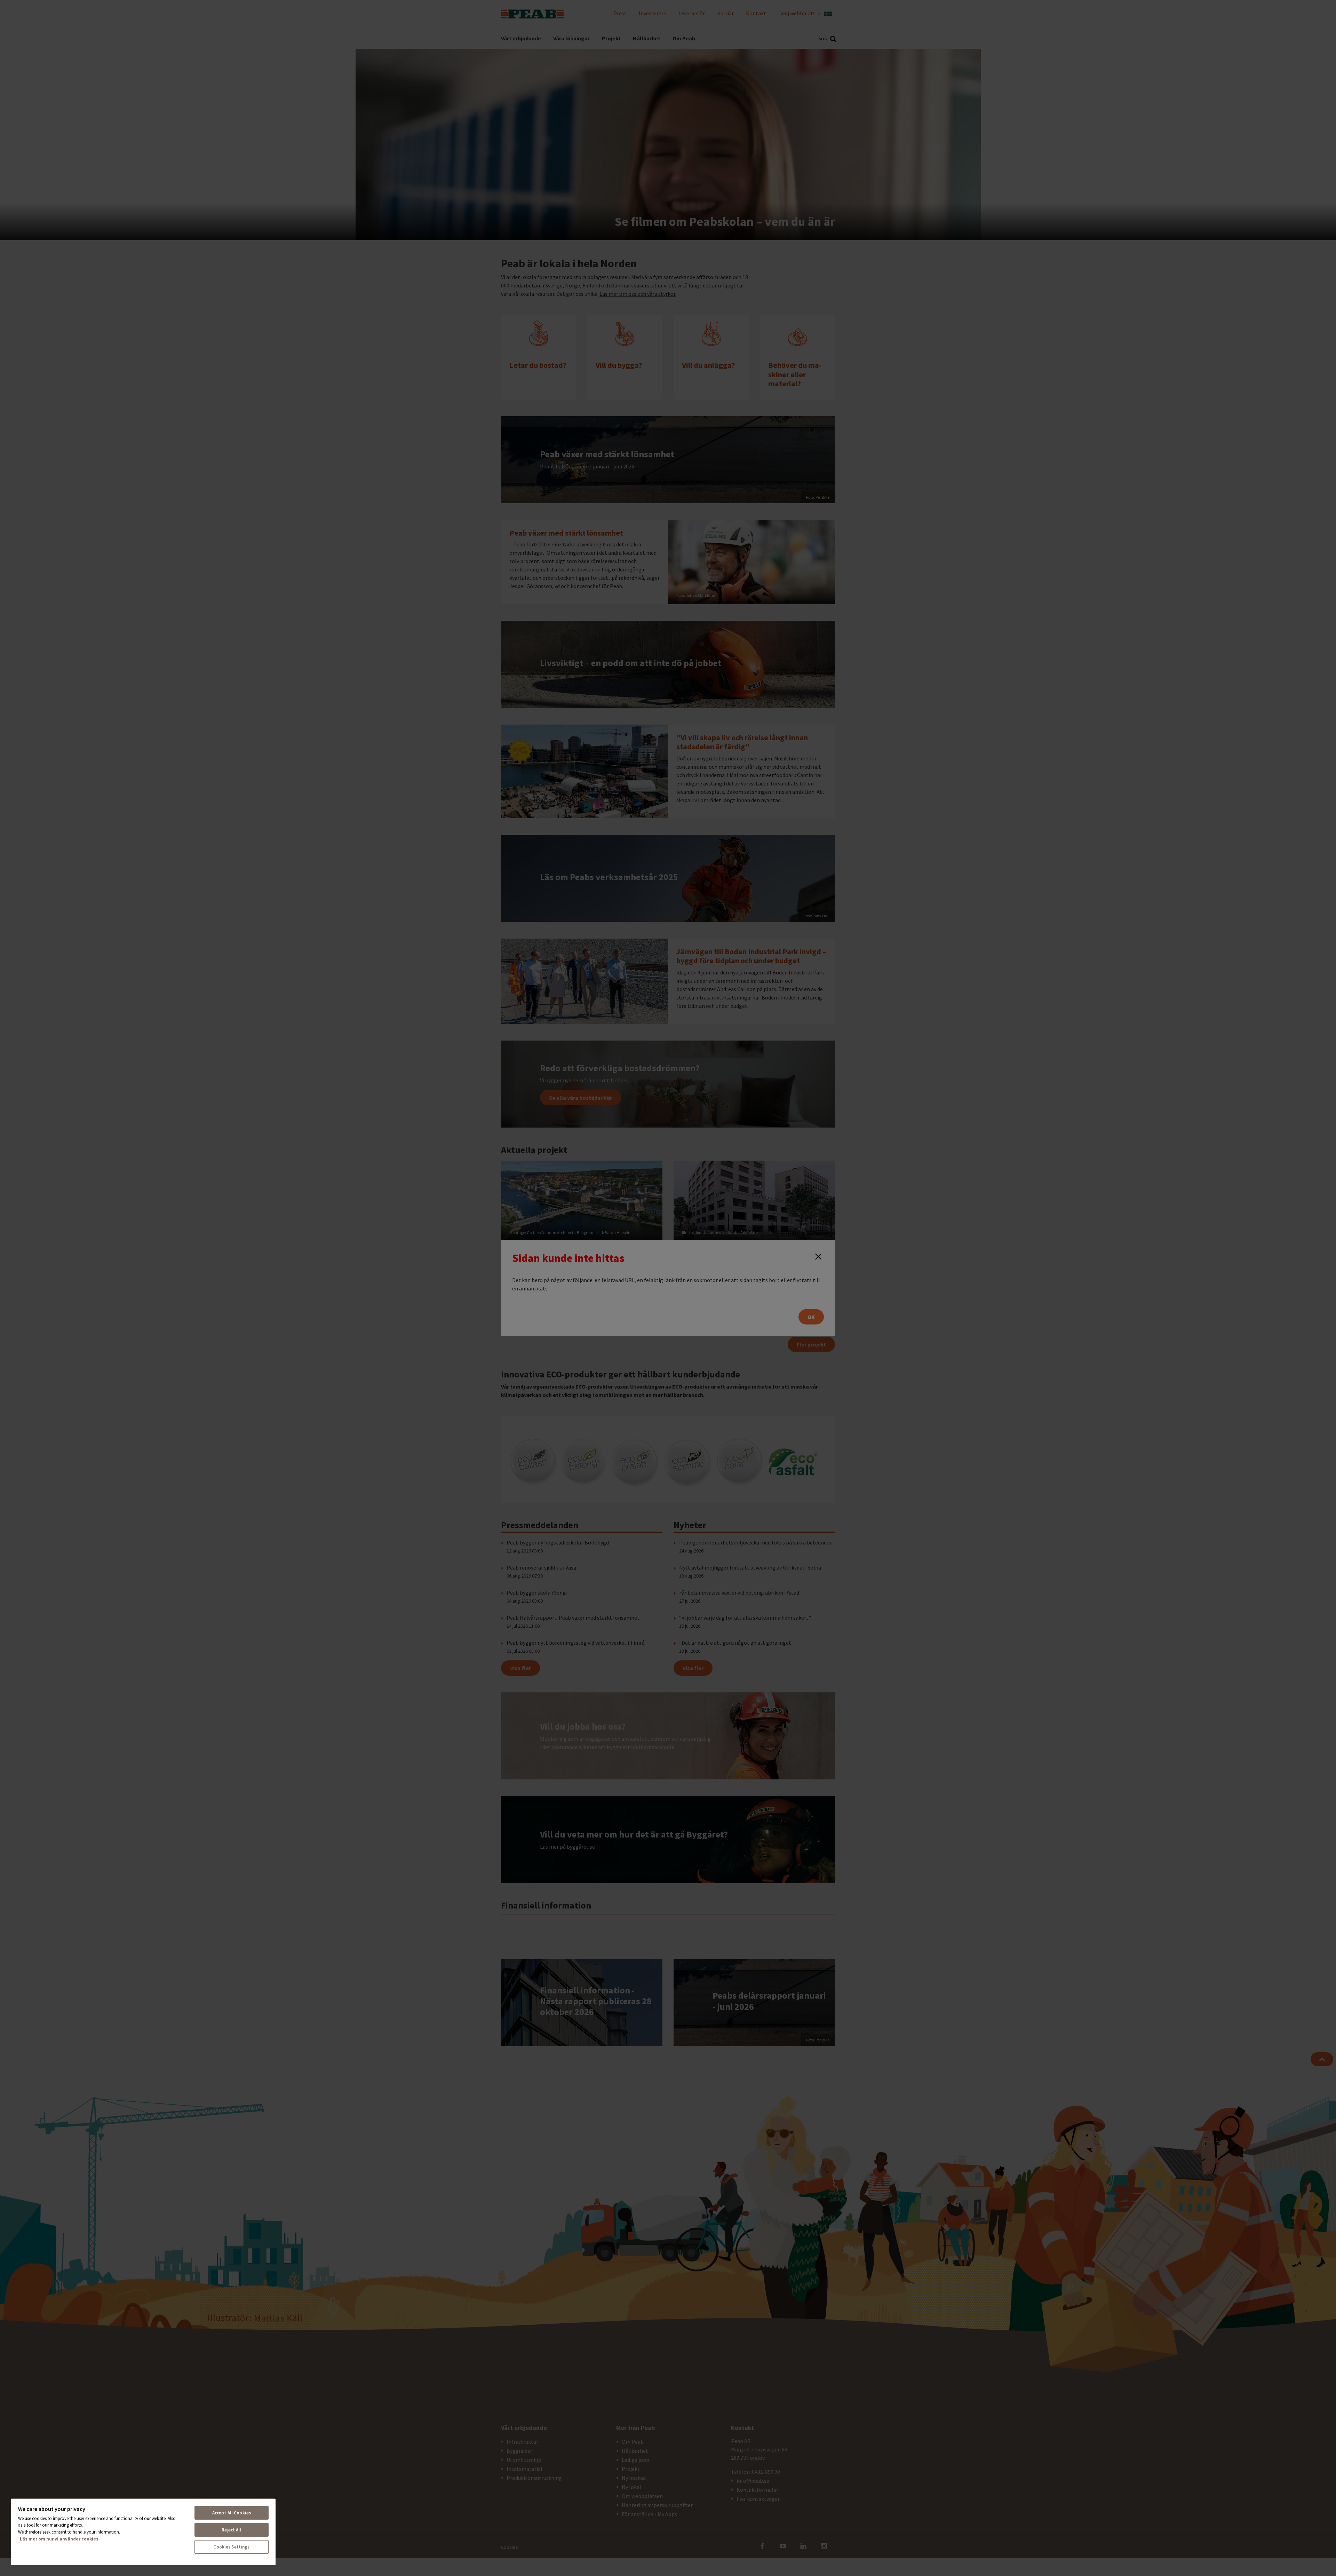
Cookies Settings (231, 2547)
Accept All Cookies (232, 2513)
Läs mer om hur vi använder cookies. (60, 2539)
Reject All (231, 2530)
